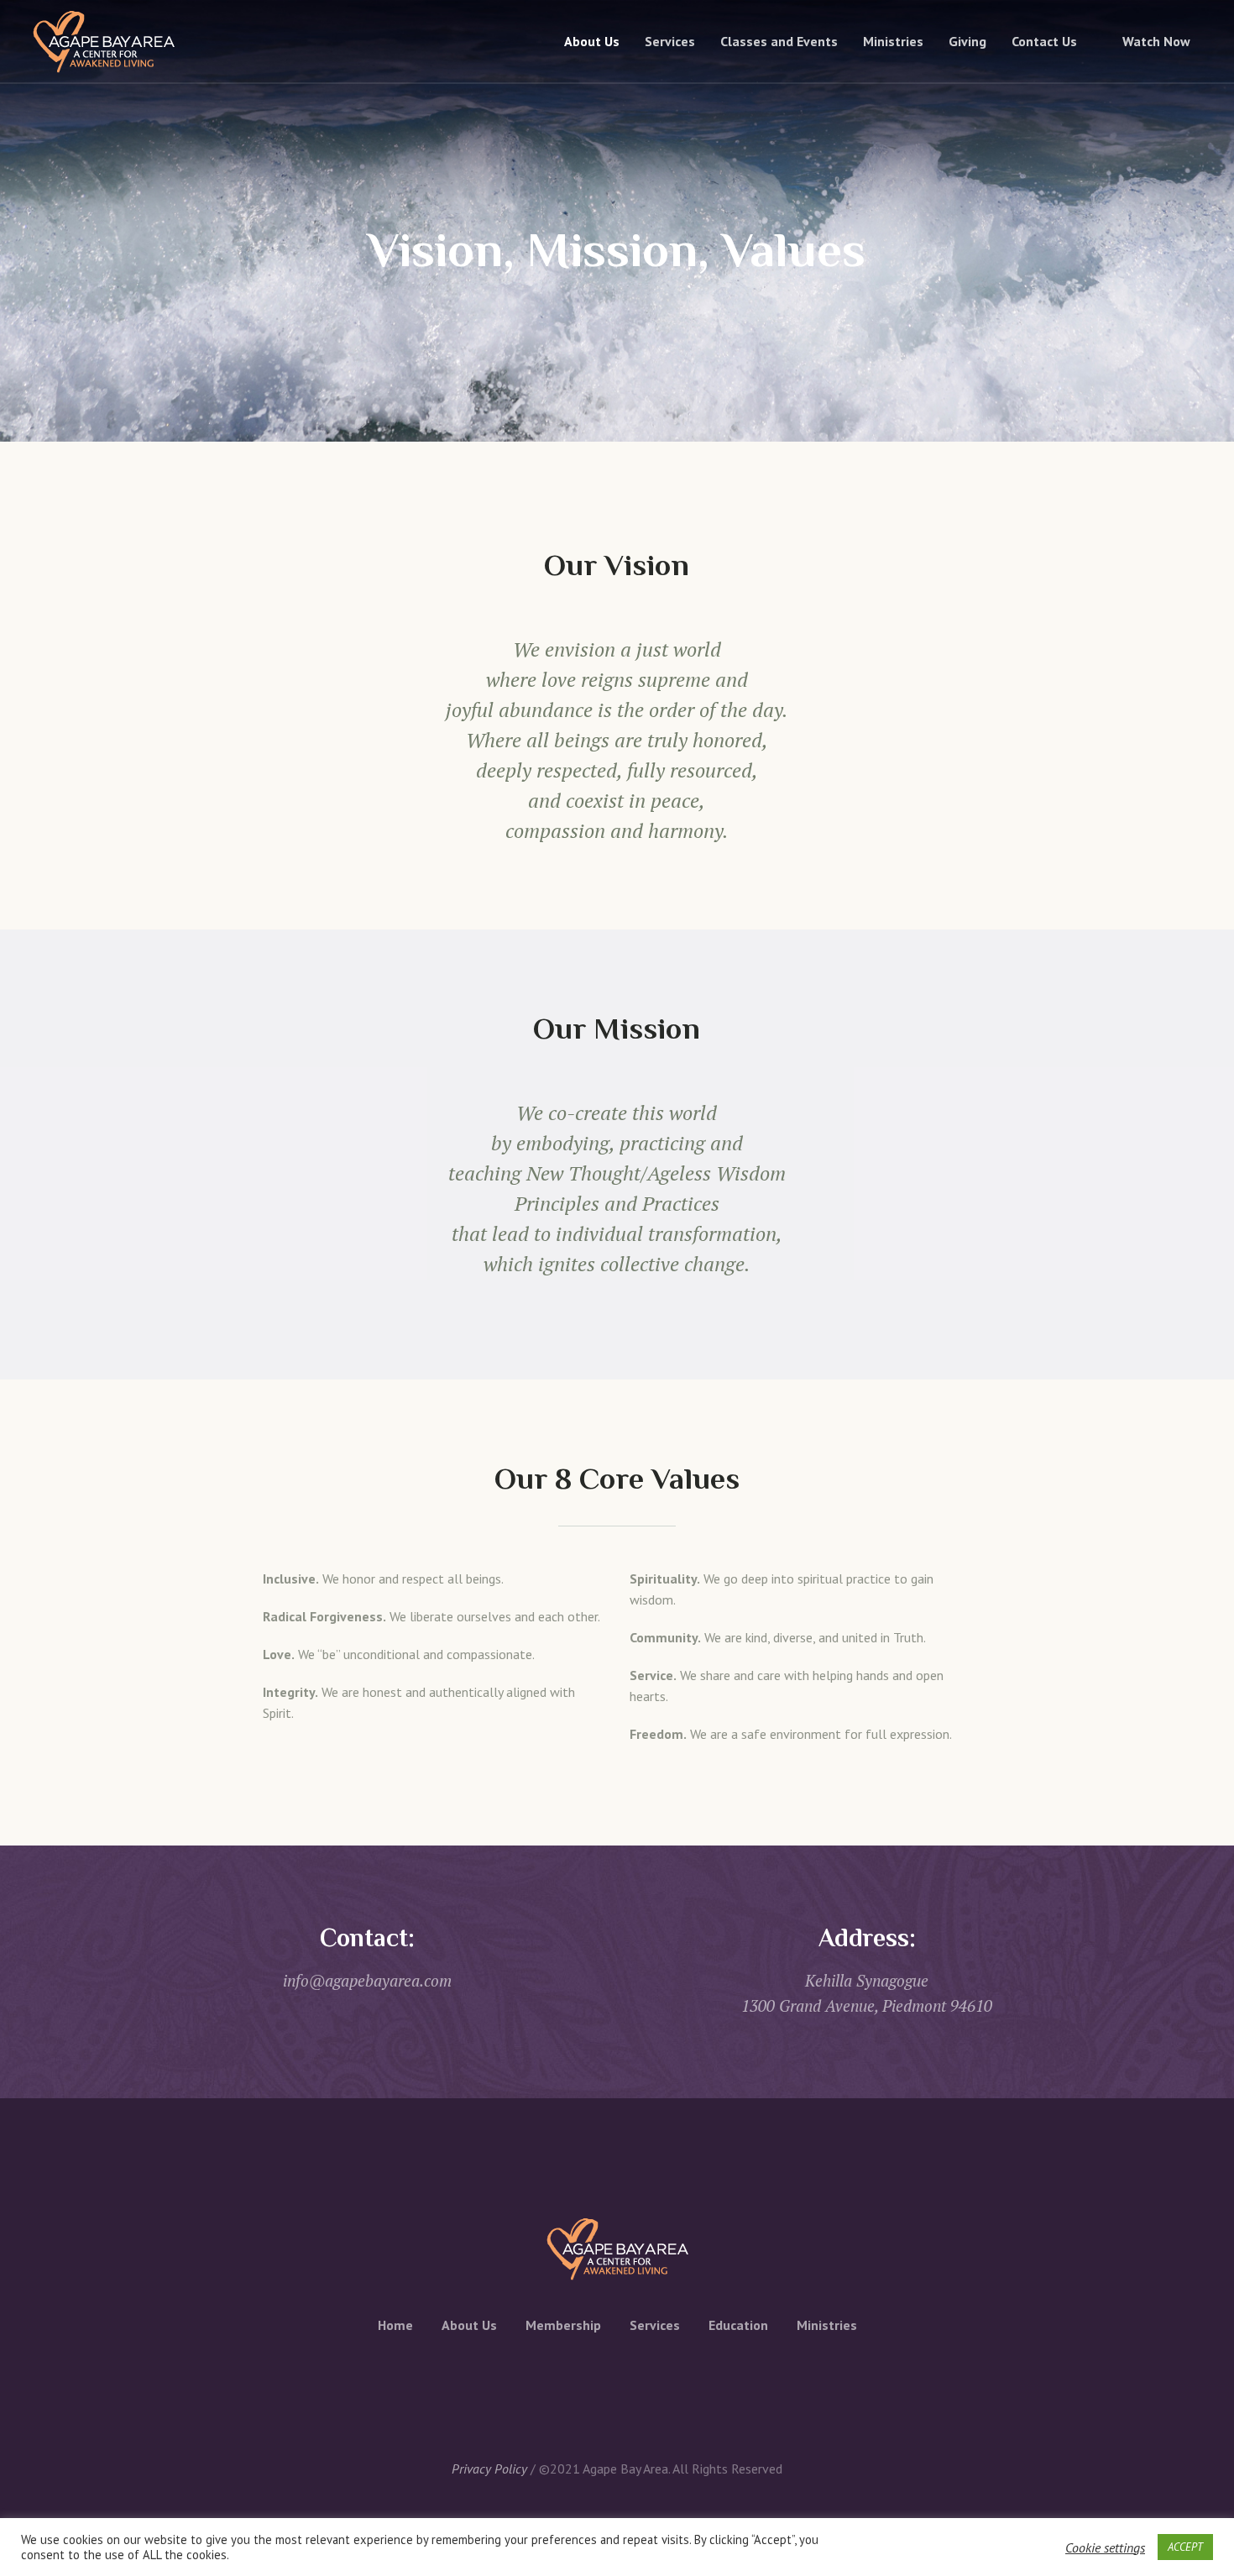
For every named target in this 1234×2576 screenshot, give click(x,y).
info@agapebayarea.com (367, 1980)
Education (738, 2325)
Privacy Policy (489, 2469)
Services (655, 2325)
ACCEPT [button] (1185, 2547)
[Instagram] (633, 2380)
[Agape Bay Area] (617, 2249)
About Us (469, 2325)
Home (395, 2325)
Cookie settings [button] (1105, 2547)
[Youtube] (669, 2380)
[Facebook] (561, 2380)
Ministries (827, 2325)
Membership (563, 2325)
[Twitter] (597, 2380)
